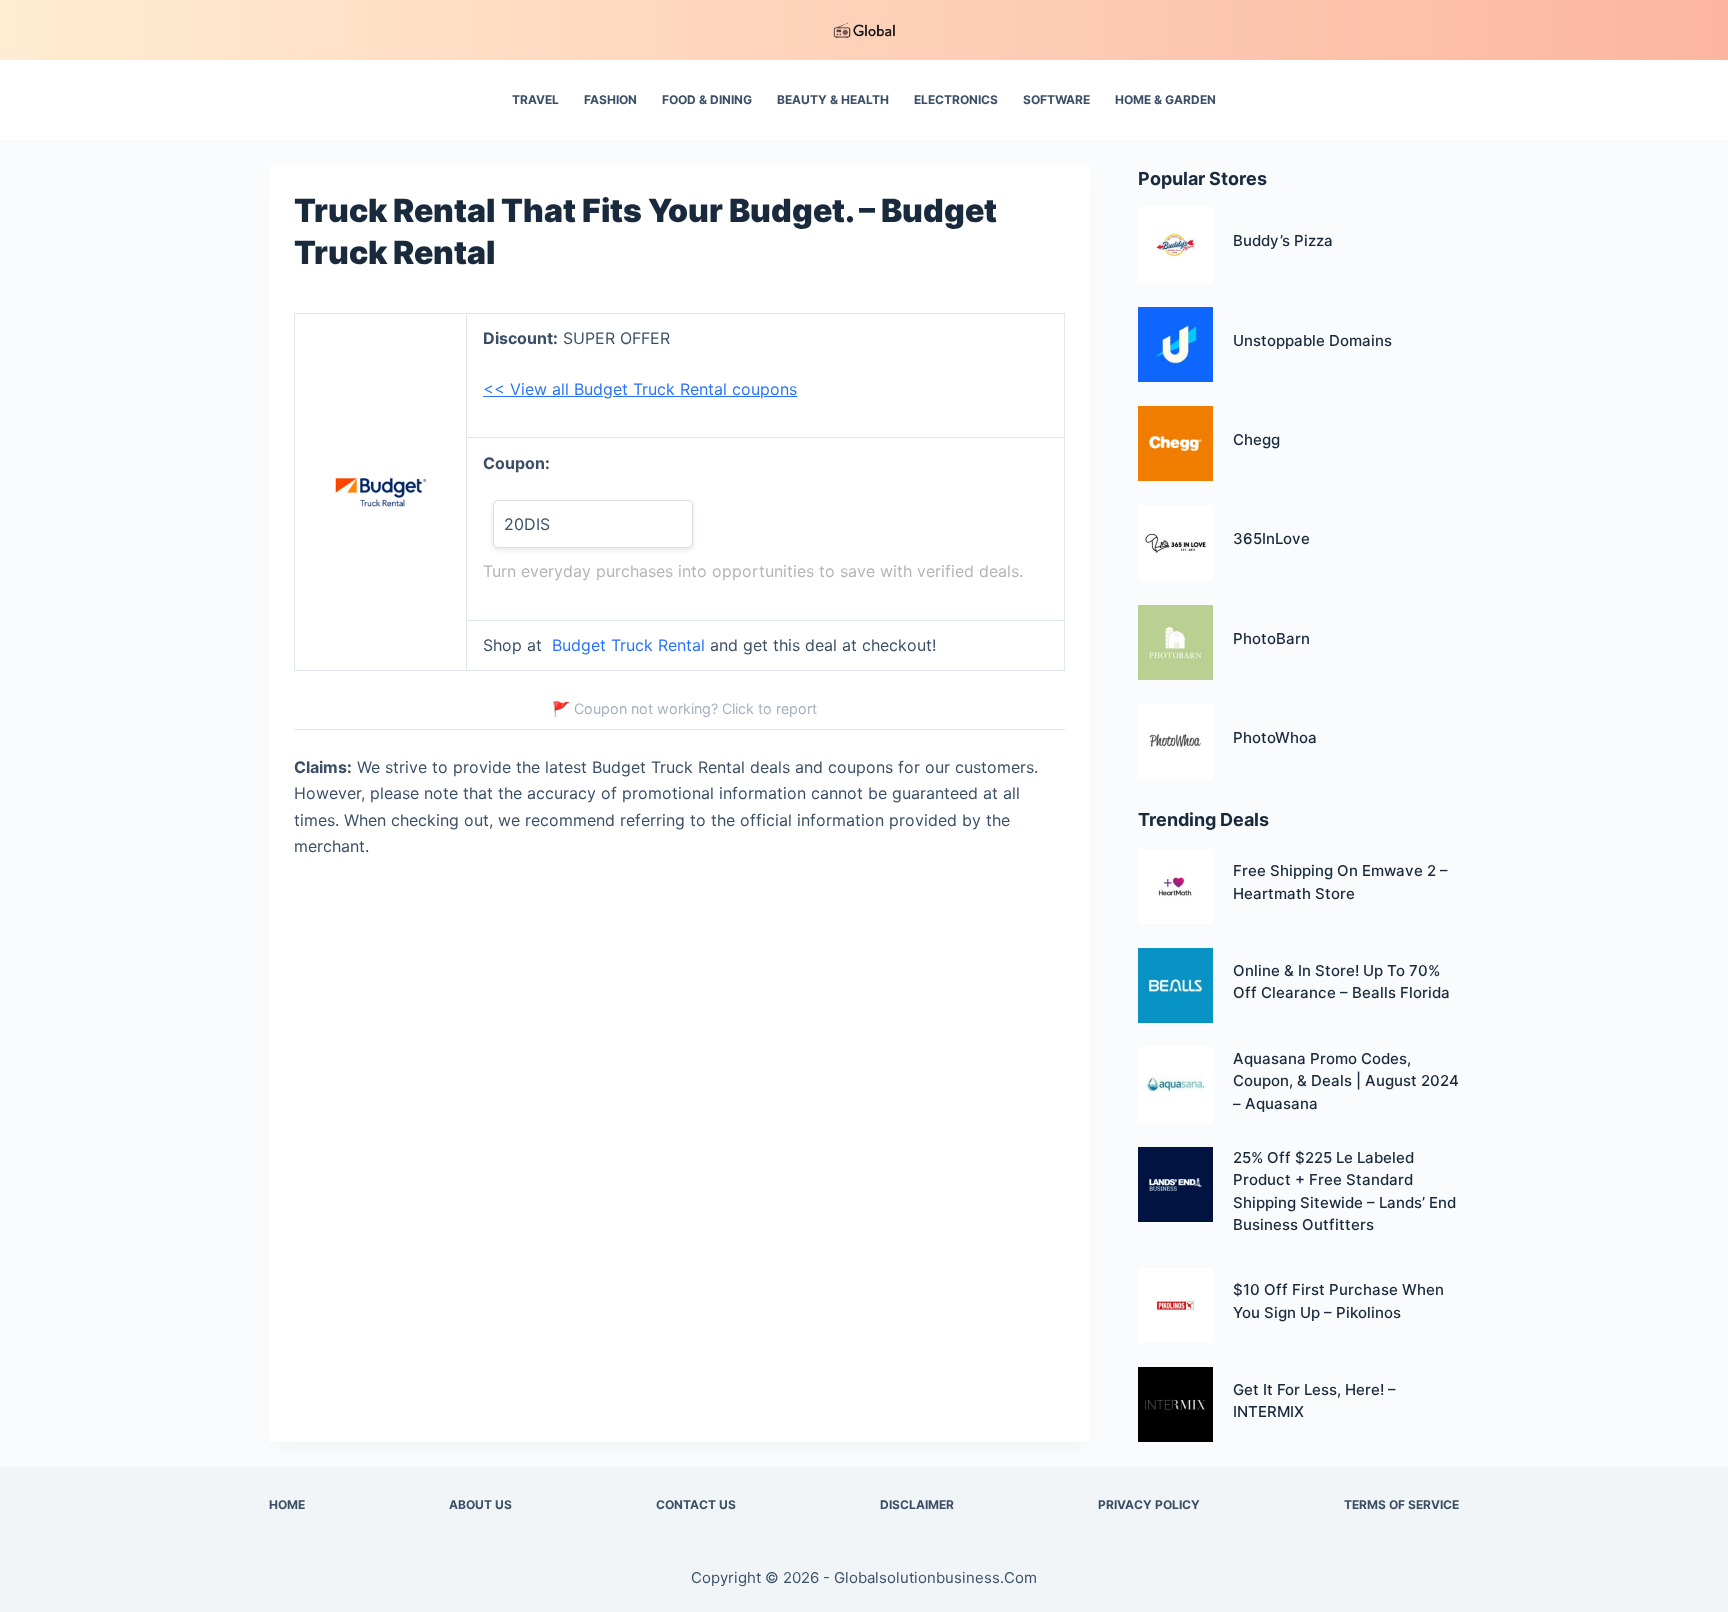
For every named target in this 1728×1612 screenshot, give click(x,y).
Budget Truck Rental (628, 645)
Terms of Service (1401, 1504)
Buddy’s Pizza (1283, 240)
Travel (535, 99)
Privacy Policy (1149, 1504)
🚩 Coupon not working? (684, 708)
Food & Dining (707, 99)
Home (287, 1504)
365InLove (1271, 538)
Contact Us (696, 1504)
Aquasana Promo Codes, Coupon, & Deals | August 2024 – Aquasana (1346, 1081)
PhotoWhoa (1275, 737)
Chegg (1256, 439)
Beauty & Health (833, 99)
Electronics (956, 99)
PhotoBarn (1271, 638)
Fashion (610, 99)
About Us (480, 1504)
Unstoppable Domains (1312, 340)
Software (1056, 99)
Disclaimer (917, 1504)
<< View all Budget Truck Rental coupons (640, 389)
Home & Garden (1165, 99)
